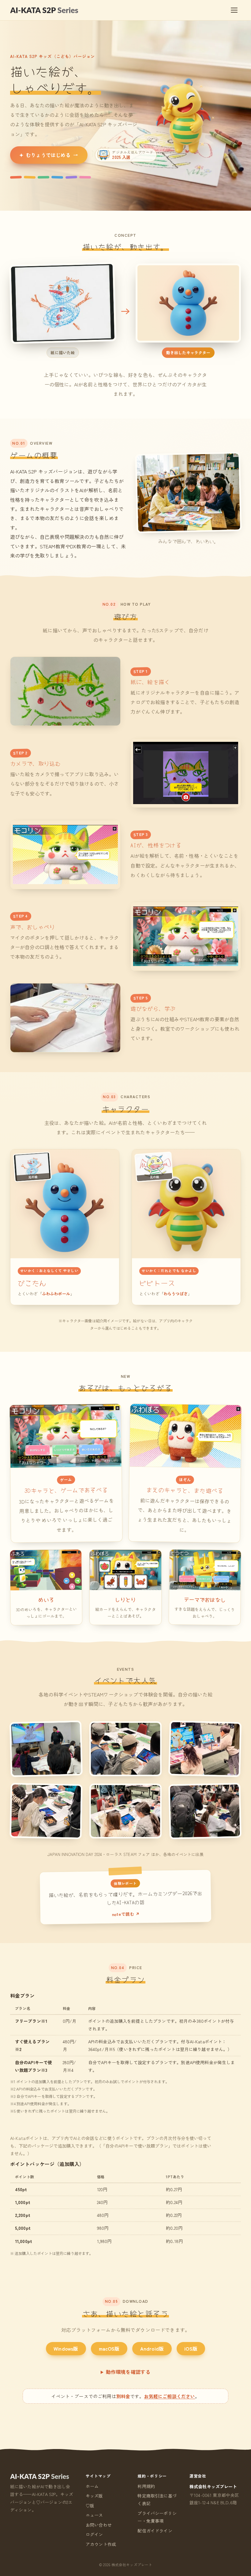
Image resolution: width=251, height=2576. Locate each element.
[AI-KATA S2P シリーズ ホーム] (44, 10)
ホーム (92, 2486)
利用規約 (146, 2486)
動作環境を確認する (128, 2372)
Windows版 (66, 2348)
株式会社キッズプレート (213, 2486)
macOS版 (109, 2348)
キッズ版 (94, 2496)
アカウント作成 (101, 2544)
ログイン (94, 2534)
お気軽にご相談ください (170, 2396)
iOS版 (191, 2348)
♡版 (90, 2505)
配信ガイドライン (155, 2531)
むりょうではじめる (49, 155)
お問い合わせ (99, 2525)
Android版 (152, 2348)
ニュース (94, 2515)
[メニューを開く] (234, 10)
